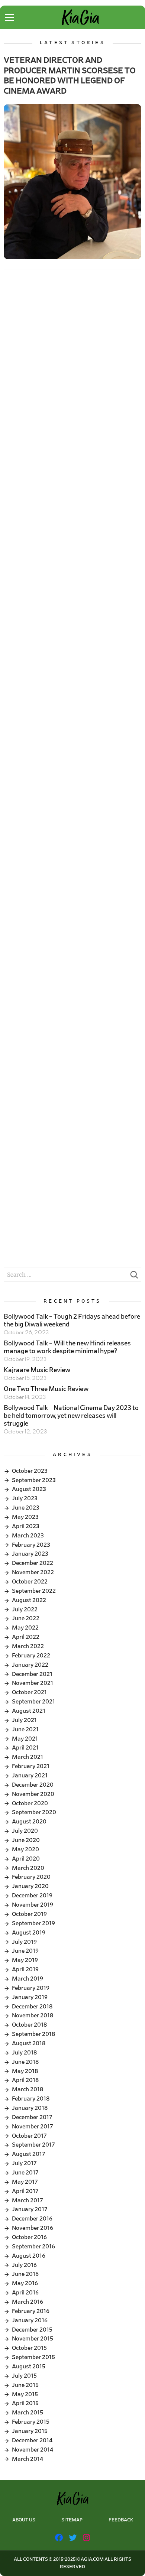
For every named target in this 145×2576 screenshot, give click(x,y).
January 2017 (30, 2209)
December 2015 (32, 2330)
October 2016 (29, 2237)
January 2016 (30, 2320)
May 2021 (25, 1739)
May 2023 (25, 1517)
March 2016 (28, 2302)
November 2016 (33, 2228)
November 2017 (33, 2127)
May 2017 (25, 2182)
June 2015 (25, 2385)
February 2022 (31, 1656)
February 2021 (31, 1766)
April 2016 (25, 2293)
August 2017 (29, 2154)
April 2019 (25, 1969)
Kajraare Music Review (37, 1370)
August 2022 (29, 1600)
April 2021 (25, 1748)
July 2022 (25, 1609)
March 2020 (28, 1868)
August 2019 (29, 1933)
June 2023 (26, 1508)
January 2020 (30, 1886)
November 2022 (33, 1572)
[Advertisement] (72, 357)
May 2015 (25, 2394)
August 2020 (29, 1822)
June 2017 (25, 2173)
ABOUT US (24, 2520)
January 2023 (30, 1554)
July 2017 (24, 2163)
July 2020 (25, 1831)
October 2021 (29, 1692)
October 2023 (30, 1471)
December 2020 (33, 1785)
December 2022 (33, 1563)
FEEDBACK (121, 2520)
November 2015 (33, 2339)
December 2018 (32, 2007)
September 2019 (33, 1923)
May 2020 (25, 1849)
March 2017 (28, 2200)
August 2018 (29, 2043)
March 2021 (28, 1757)
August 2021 (29, 1711)
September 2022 (34, 1591)
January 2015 (30, 2431)
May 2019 (25, 1960)
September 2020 (34, 1812)
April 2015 (25, 2403)
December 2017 (32, 2117)
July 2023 (25, 1498)
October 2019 (29, 1914)
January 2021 (30, 1776)
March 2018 (28, 2089)
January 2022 (30, 1665)
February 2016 (31, 2311)
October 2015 (29, 2348)
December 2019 (32, 1896)
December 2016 (32, 2219)
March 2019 (28, 1979)
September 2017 (33, 2145)
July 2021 (24, 1720)
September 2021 (33, 1702)
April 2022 (26, 1637)
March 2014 (28, 2459)
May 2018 (25, 2071)
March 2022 (28, 1646)
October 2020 (30, 1803)
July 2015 (24, 2376)
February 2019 (31, 1988)
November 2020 (33, 1794)
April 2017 (25, 2191)
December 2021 (32, 1674)
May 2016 (25, 2283)
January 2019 (30, 1997)
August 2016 (29, 2256)
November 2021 (33, 1683)
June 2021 (25, 1729)
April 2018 (25, 2080)
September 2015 (33, 2357)
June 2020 (26, 1840)
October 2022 (30, 1582)
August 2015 (29, 2367)
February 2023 (31, 1545)
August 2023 (29, 1489)
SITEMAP (72, 2520)
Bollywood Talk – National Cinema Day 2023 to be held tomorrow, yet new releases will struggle (71, 1416)
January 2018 (30, 2108)
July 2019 (24, 1942)
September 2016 (33, 2247)
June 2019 (25, 1951)
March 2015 (28, 2413)
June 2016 (25, 2274)
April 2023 (26, 1526)
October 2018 (29, 2025)
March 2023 (28, 1536)
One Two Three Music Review (46, 1389)
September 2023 (34, 1480)
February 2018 (31, 2099)
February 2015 (31, 2422)
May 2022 (25, 1628)
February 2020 (31, 1877)
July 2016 (24, 2265)
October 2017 (29, 2136)
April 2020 (26, 1859)
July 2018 (24, 2053)
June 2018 (25, 2062)
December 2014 (32, 2440)
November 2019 (33, 1905)
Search (134, 1277)
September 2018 (33, 2034)
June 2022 (26, 1618)
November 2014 (33, 2450)
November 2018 (33, 2015)
